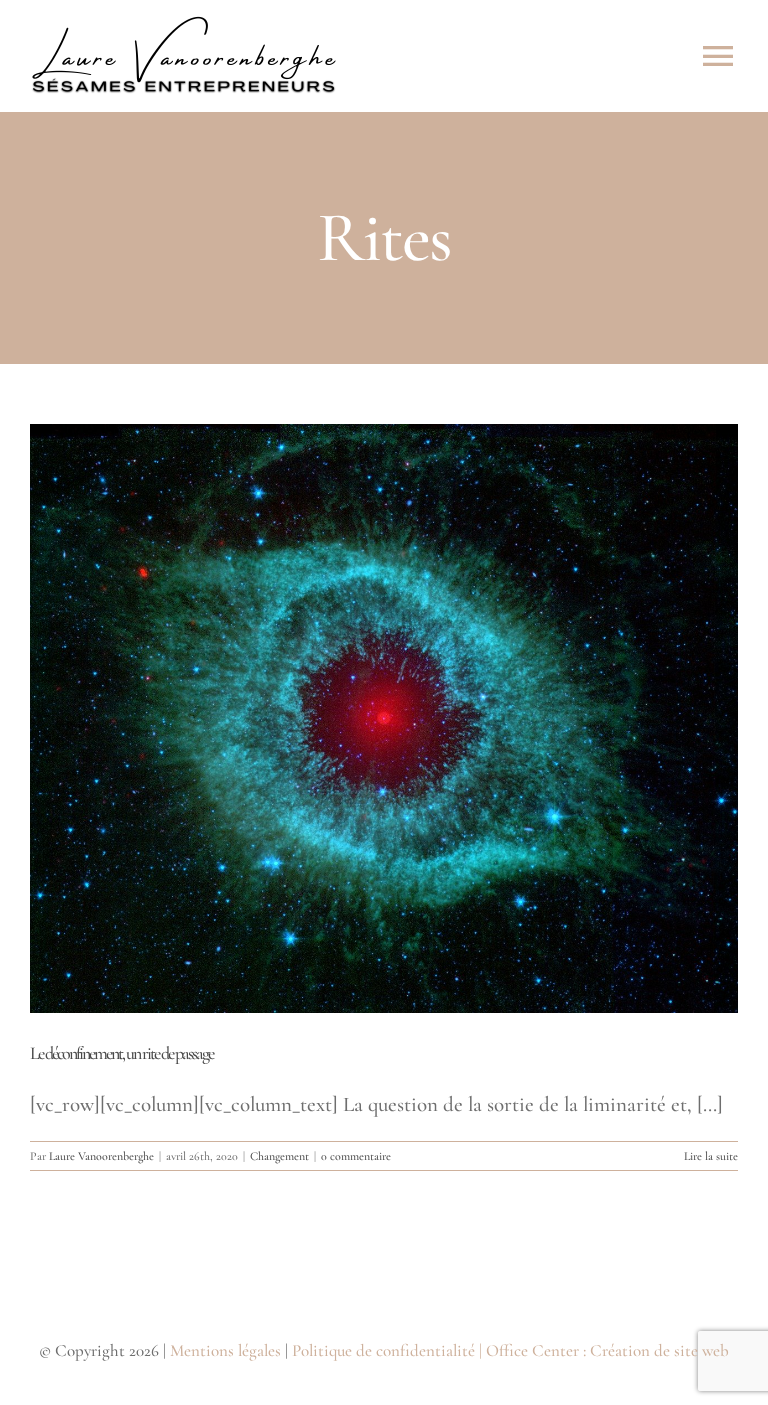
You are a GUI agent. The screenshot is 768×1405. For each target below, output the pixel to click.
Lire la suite (711, 1156)
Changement (279, 1156)
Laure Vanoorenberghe (101, 1156)
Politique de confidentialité (383, 1350)
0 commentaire (356, 1156)
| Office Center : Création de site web (604, 1350)
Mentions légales (225, 1350)
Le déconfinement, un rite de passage (121, 1053)
